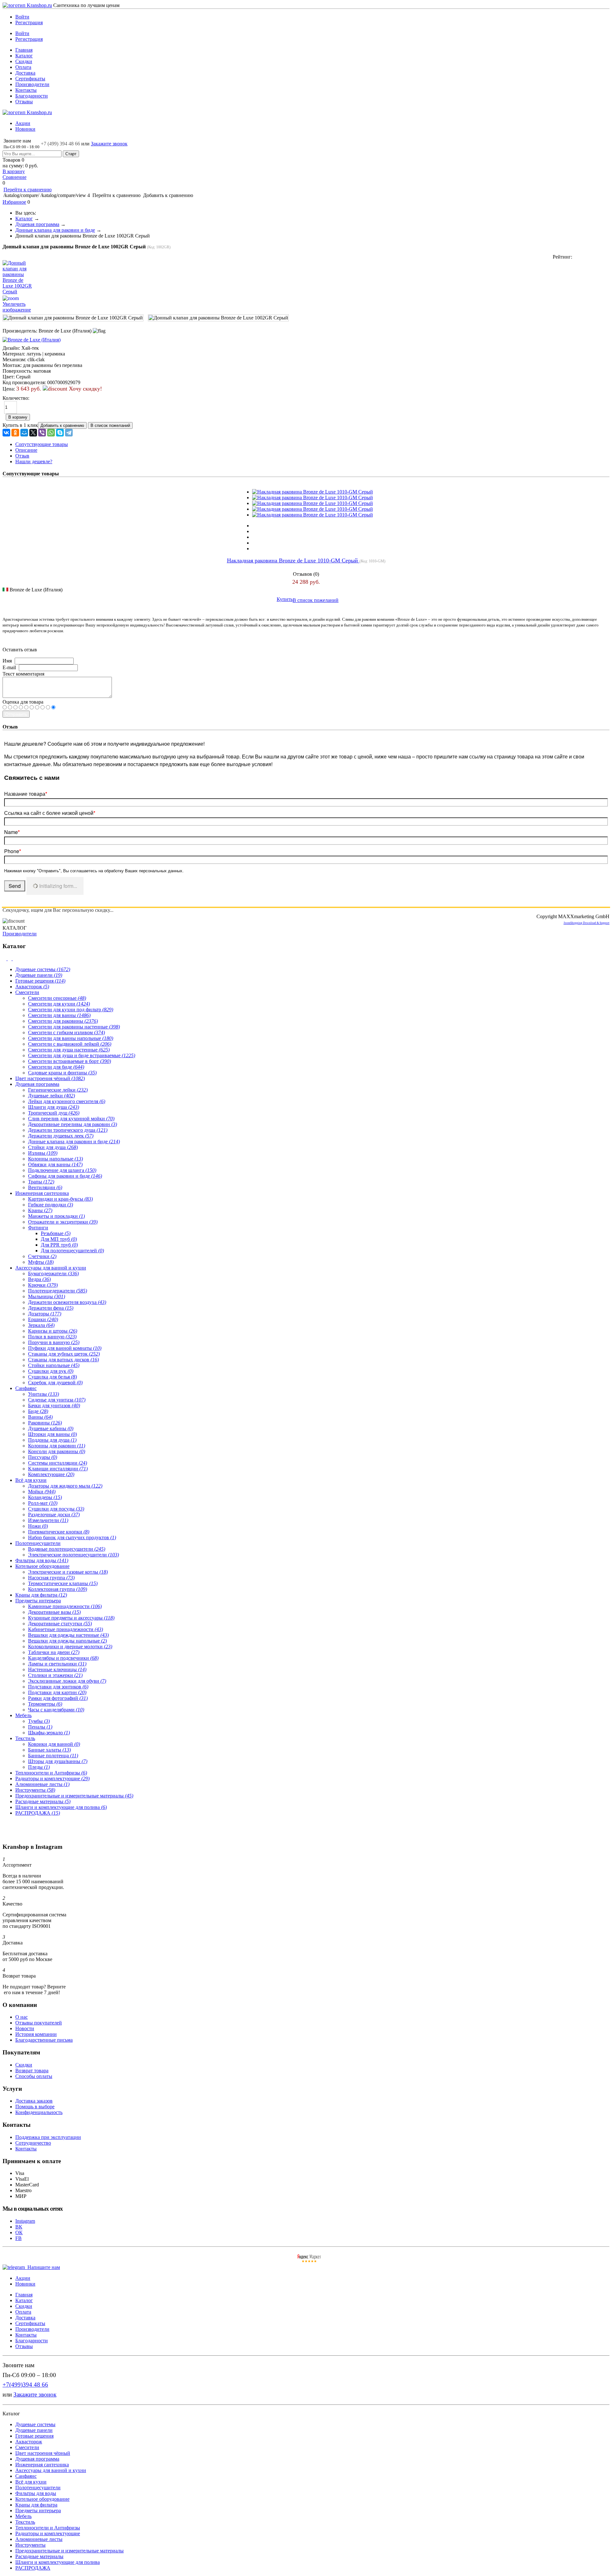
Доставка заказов (34, 2101)
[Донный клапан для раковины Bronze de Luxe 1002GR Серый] (73, 318)
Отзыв (22, 456)
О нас (22, 2017)
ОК (19, 2232)
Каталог (24, 56)
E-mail (9, 667)
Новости (25, 2028)
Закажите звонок (109, 144)
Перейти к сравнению (28, 190)
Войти (22, 17)
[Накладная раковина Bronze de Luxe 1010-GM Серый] (313, 492)
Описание (26, 450)
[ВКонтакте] (6, 433)
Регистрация (29, 22)
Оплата (23, 67)
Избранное (14, 202)
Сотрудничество (33, 2143)
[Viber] (42, 433)
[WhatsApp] (51, 433)
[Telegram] (69, 433)
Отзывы (24, 102)
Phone (13, 851)
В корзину (14, 171)
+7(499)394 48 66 (25, 2385)
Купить (285, 599)
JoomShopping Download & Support (586, 923)
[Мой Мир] (24, 433)
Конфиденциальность (39, 2112)
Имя (7, 661)
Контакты (26, 90)
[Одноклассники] (15, 433)
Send (15, 886)
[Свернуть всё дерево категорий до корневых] (5, 959)
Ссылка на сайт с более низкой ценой (50, 813)
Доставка (25, 73)
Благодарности (32, 96)
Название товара (26, 794)
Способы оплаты (34, 2076)
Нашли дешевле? (34, 461)
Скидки (24, 61)
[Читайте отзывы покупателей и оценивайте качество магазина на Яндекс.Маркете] (309, 2261)
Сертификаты (30, 79)
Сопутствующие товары (42, 444)
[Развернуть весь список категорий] (10, 959)
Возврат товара (32, 2071)
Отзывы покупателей (39, 2023)
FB (18, 2238)
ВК (19, 2227)
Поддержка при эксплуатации (48, 2137)
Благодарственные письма (44, 2040)
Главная (24, 50)
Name (12, 832)
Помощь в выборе (35, 2107)
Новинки (25, 129)
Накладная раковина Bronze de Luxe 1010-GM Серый (293, 560)
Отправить (16, 714)
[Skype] (60, 433)
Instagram (25, 2221)
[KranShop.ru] (27, 5)
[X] (33, 433)
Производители (32, 84)
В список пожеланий (316, 600)
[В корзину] (306, 9)
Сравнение (15, 177)
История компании (36, 2034)
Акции (23, 123)
